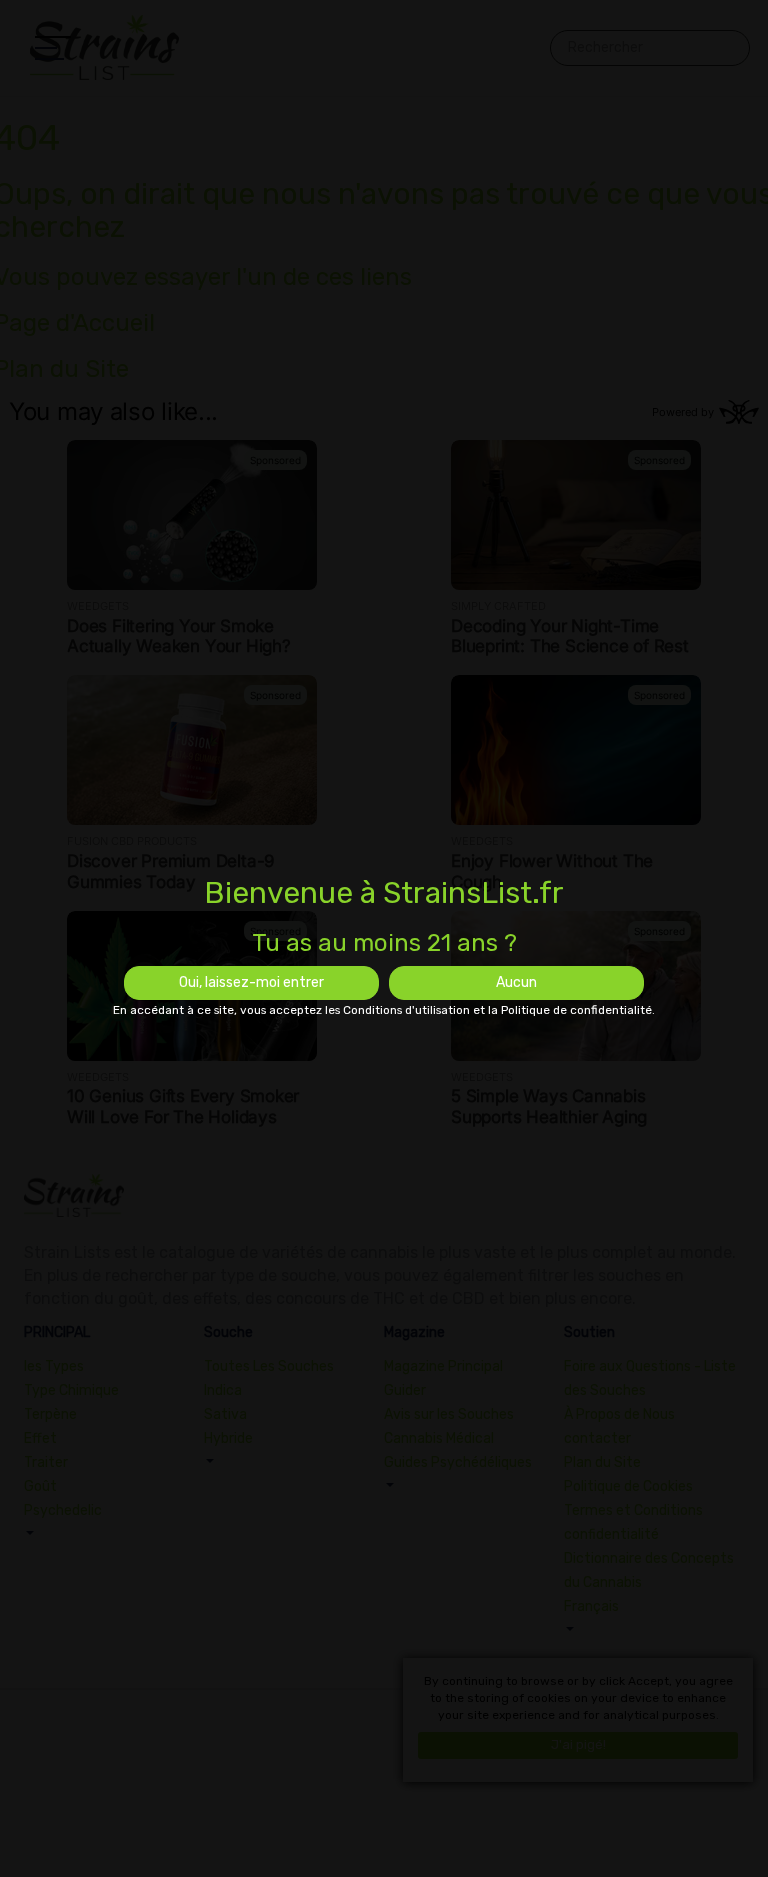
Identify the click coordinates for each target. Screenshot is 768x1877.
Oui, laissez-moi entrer (251, 982)
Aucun (516, 982)
